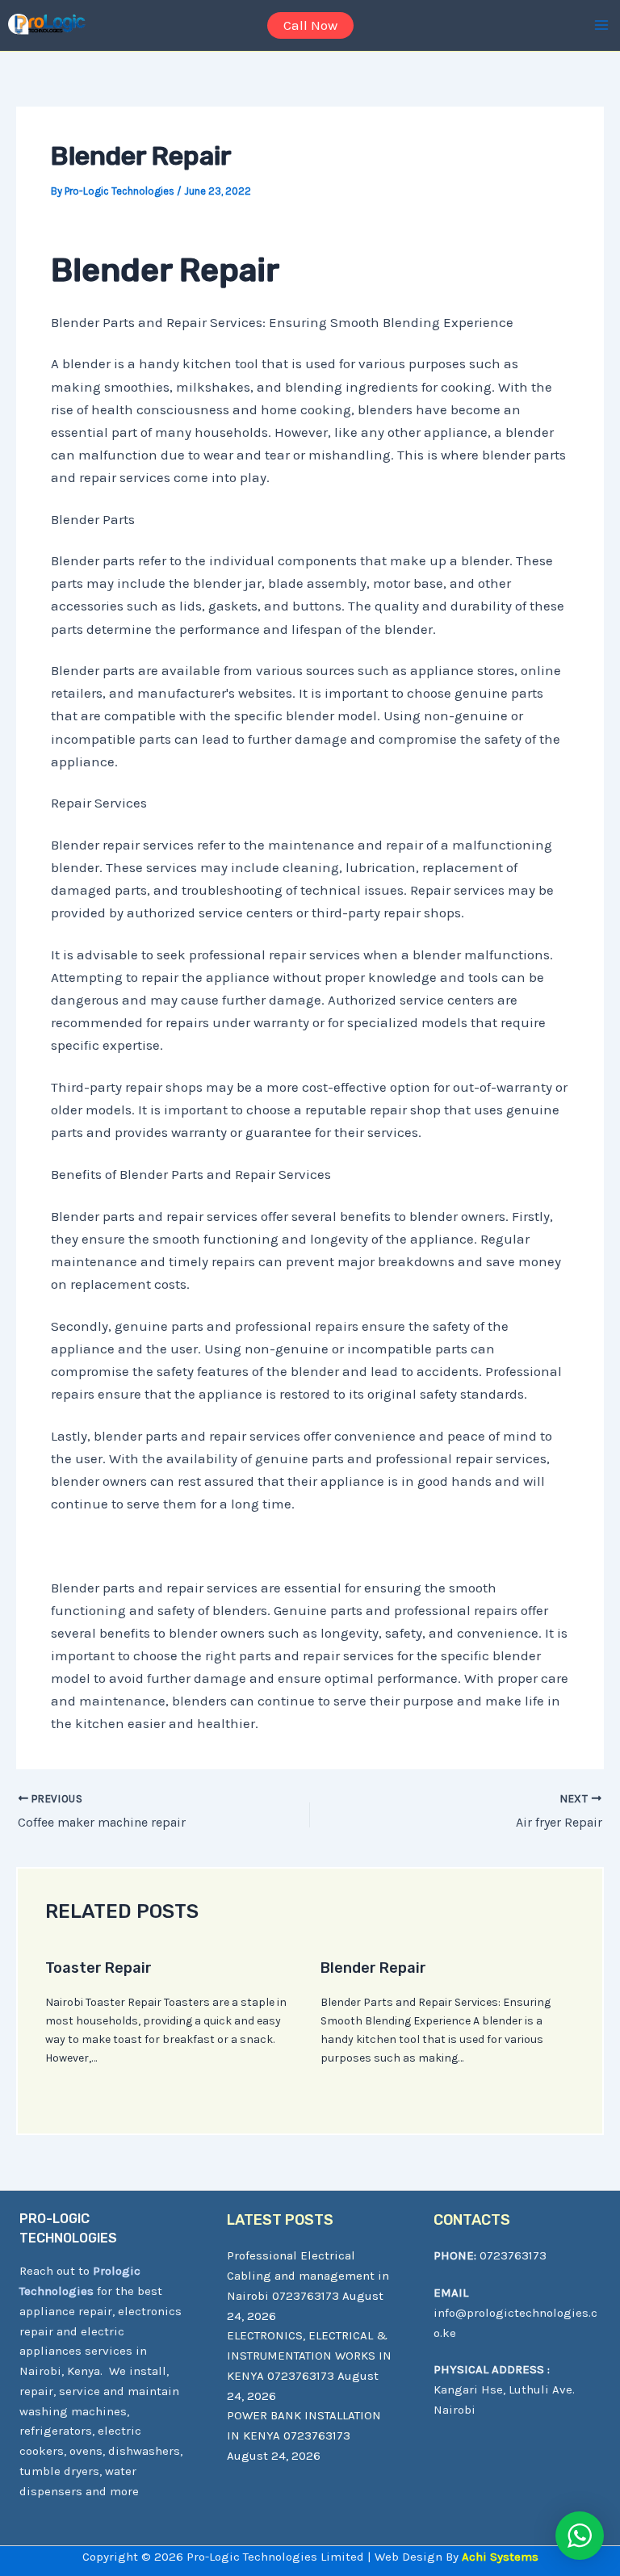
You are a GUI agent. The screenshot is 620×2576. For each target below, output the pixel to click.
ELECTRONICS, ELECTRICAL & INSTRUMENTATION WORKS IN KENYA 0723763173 (309, 2356)
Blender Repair (373, 1968)
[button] (310, 25)
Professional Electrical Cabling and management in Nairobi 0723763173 (308, 2276)
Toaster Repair (98, 1968)
